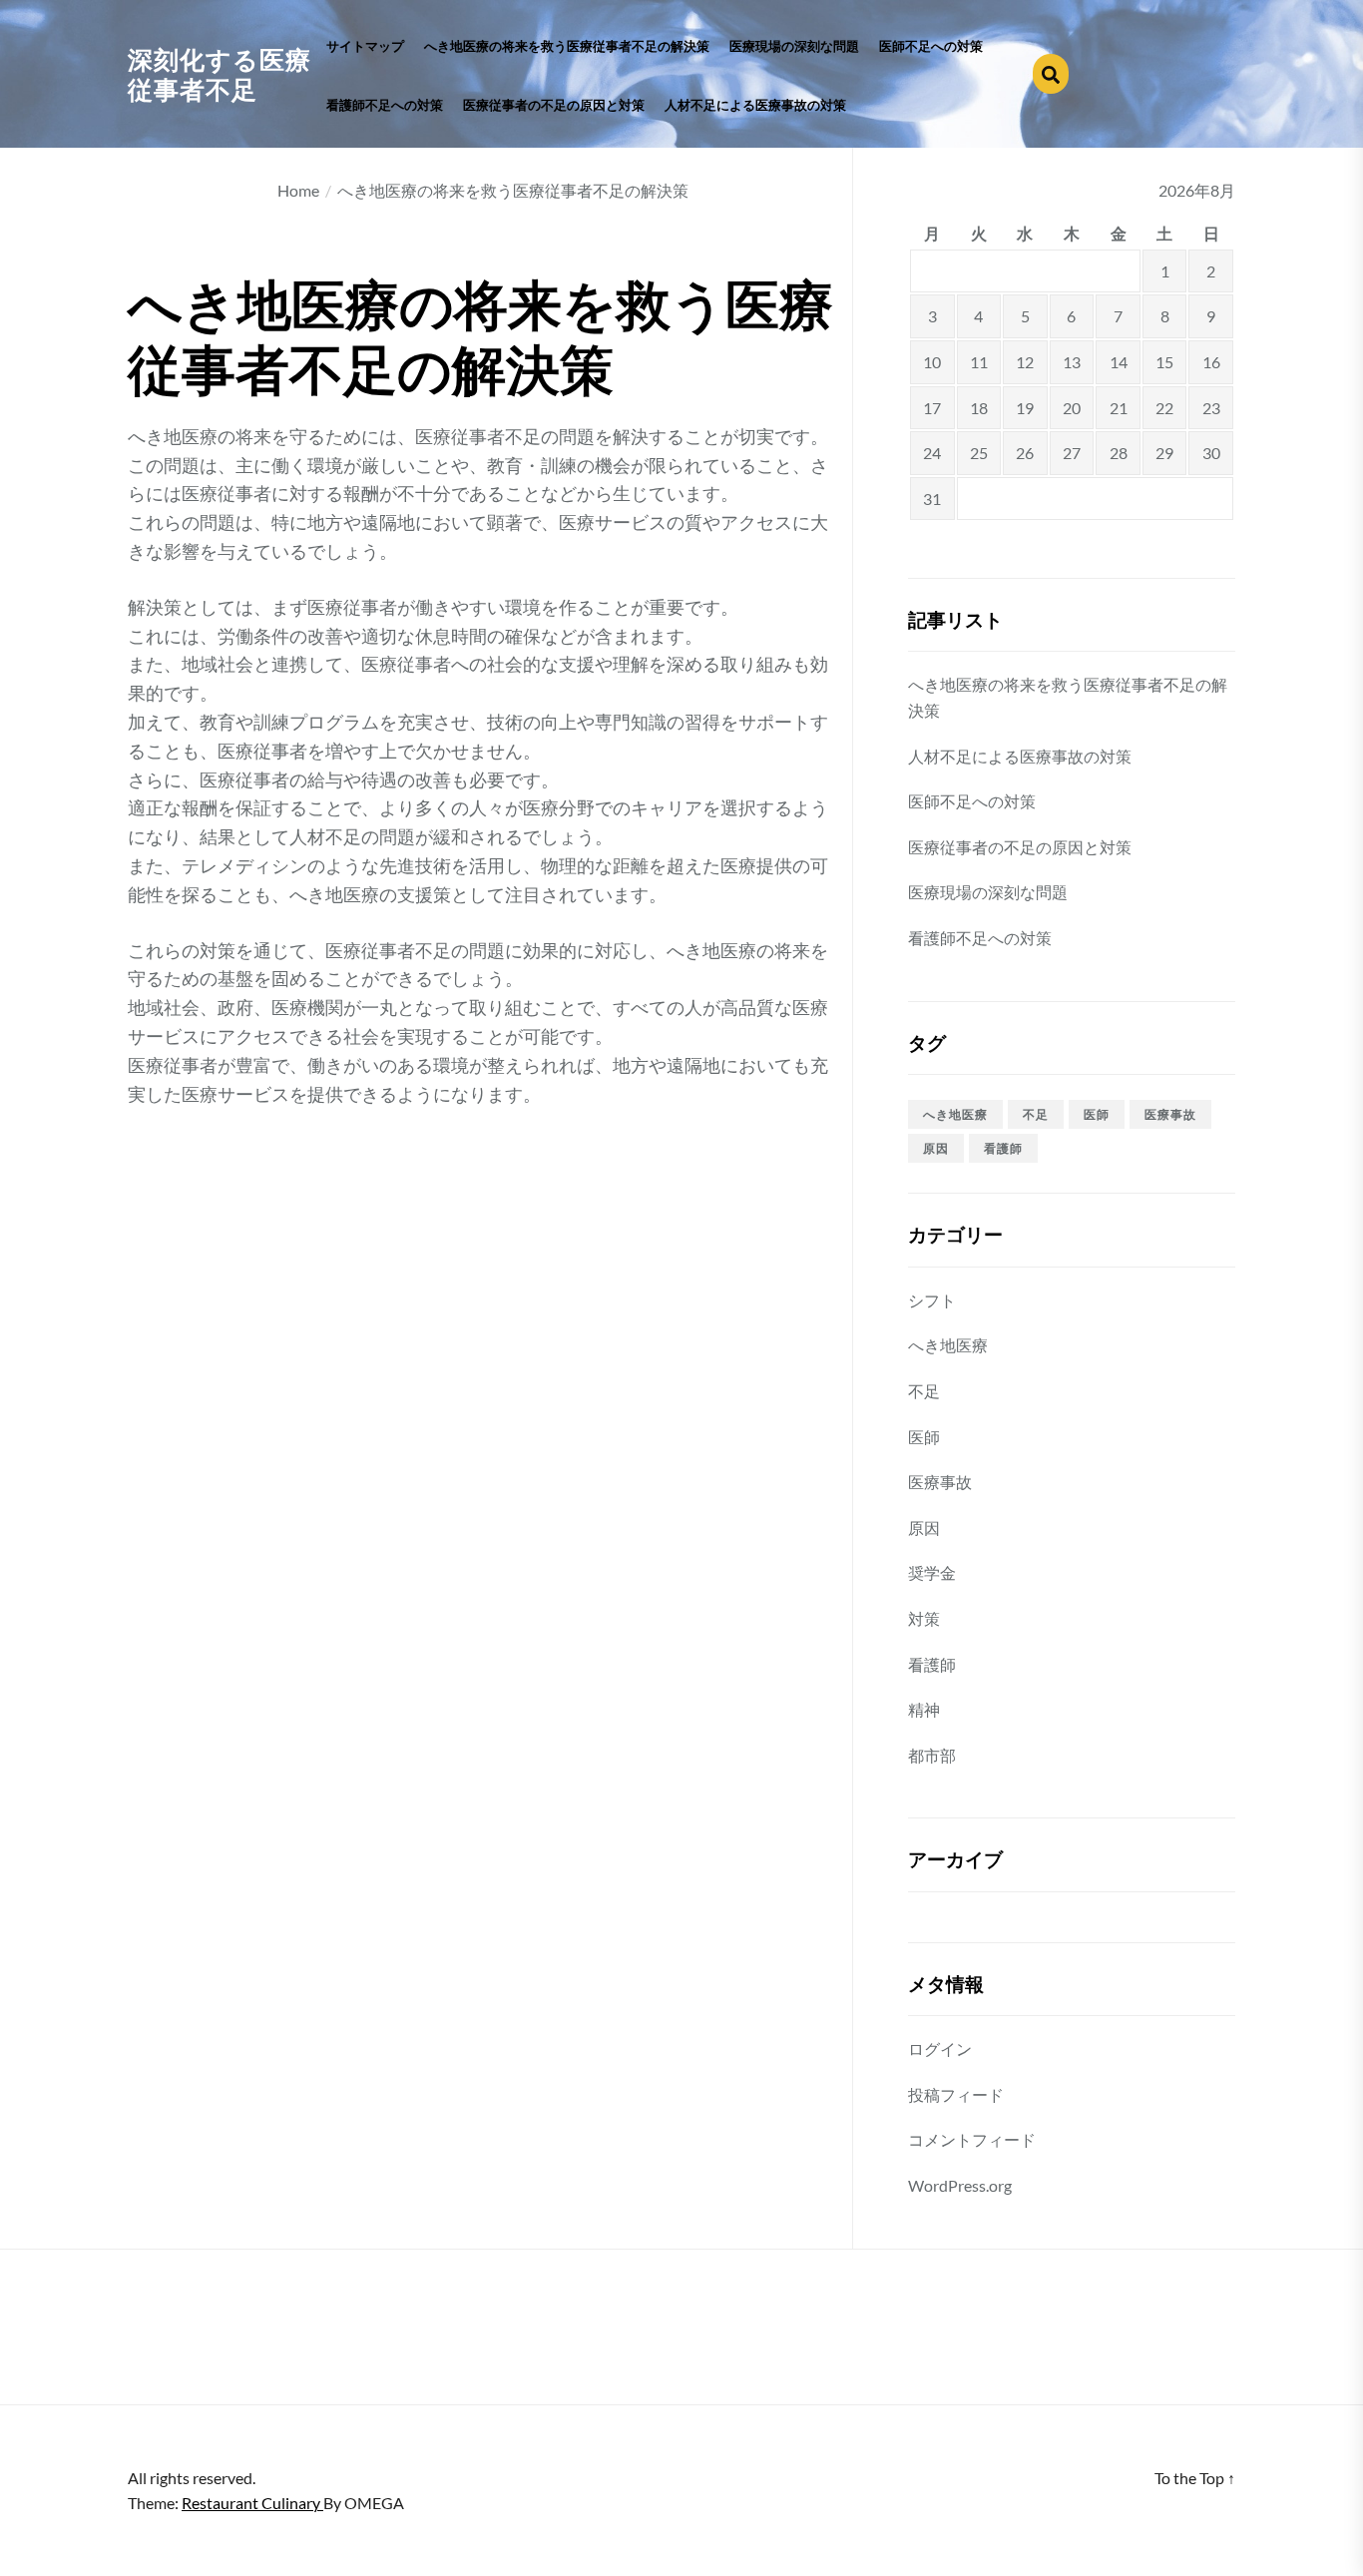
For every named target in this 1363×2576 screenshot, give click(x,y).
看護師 (1003, 1148)
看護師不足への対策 (385, 105)
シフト (932, 1300)
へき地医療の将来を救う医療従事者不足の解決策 (567, 46)
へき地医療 (955, 1114)
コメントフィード (972, 2139)
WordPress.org (960, 2185)
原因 (936, 1148)
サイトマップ (365, 46)
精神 (924, 1709)
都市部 (932, 1755)
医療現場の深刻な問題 (794, 46)
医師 (1097, 1114)
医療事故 (1170, 1114)
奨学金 (932, 1572)
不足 (1036, 1114)
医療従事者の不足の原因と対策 (554, 105)
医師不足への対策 (931, 46)
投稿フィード (956, 2094)
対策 (924, 1618)
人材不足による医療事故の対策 (755, 105)
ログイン (940, 2049)
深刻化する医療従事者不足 (220, 74)
